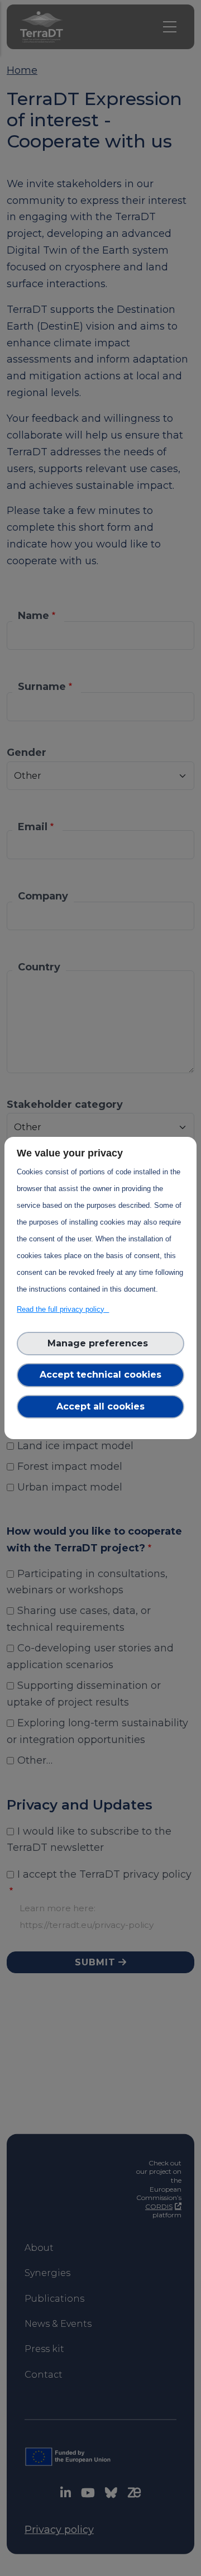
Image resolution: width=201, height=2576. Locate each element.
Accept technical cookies (100, 1375)
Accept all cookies (100, 1406)
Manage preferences (100, 1343)
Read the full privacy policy (63, 1309)
